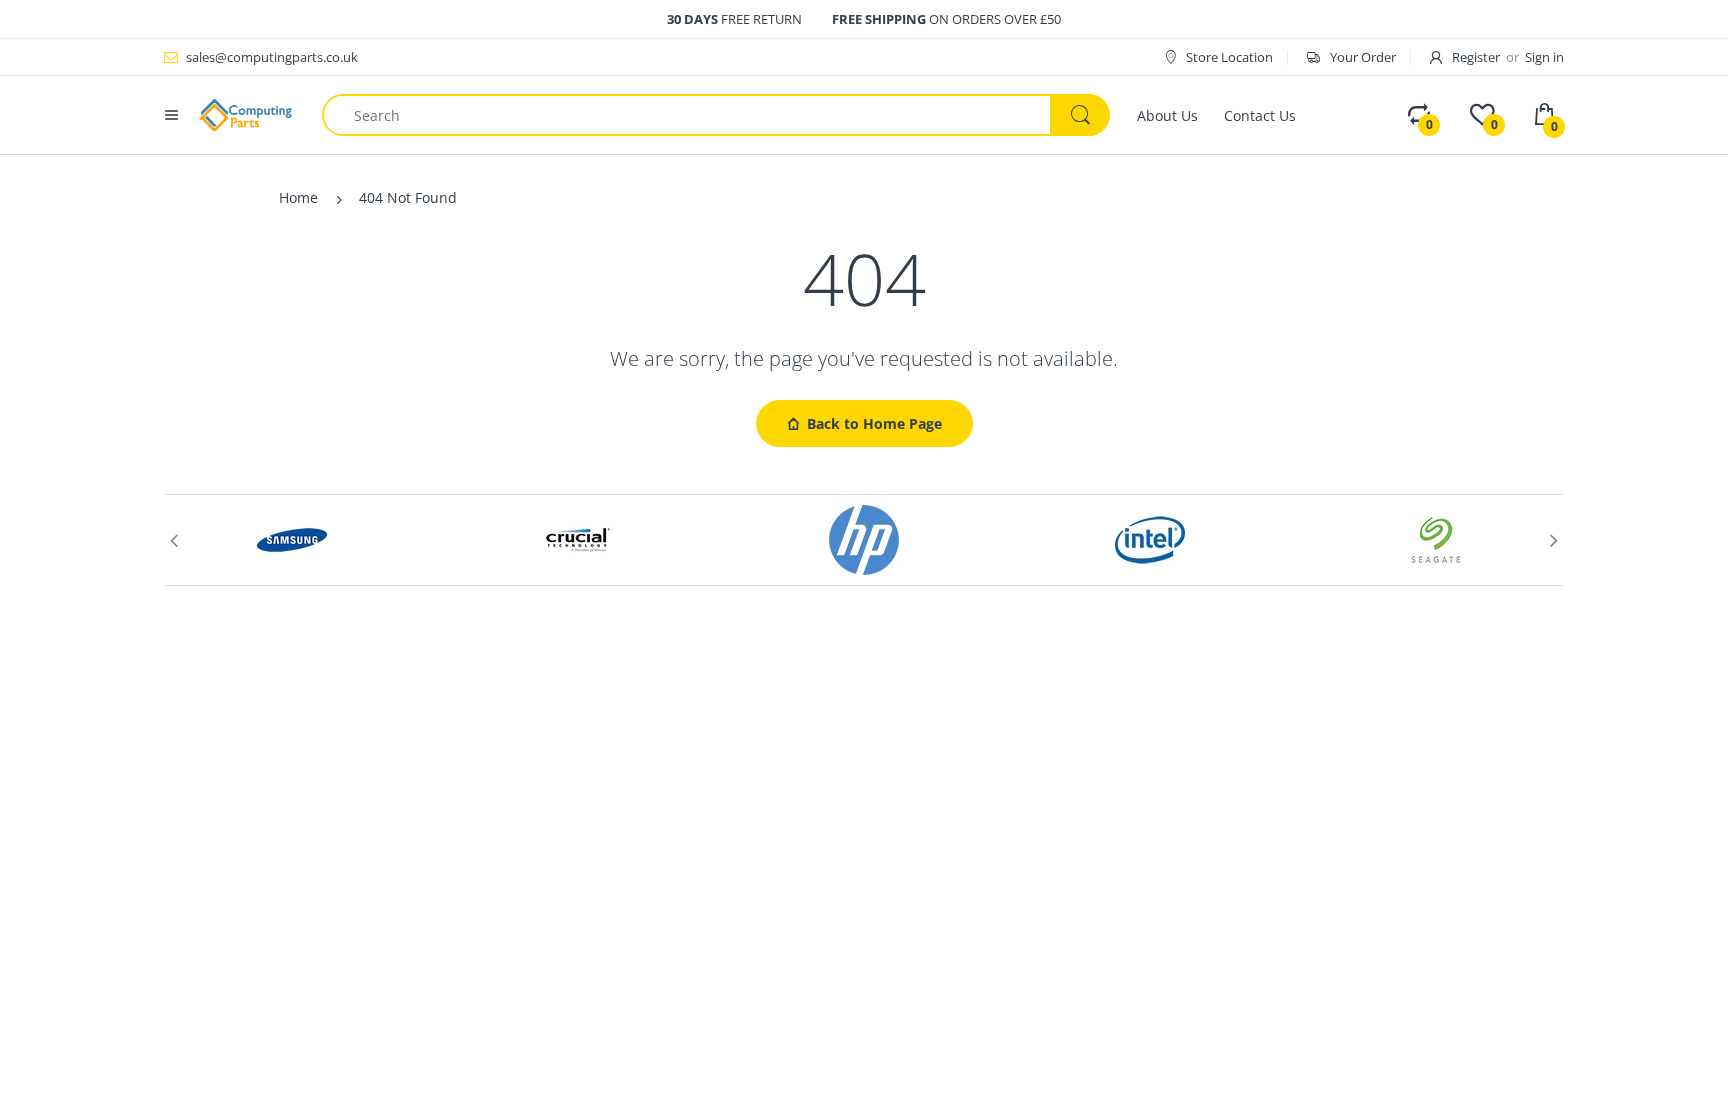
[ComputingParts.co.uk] (245, 113)
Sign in (1544, 57)
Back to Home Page (874, 423)
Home (298, 197)
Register (1476, 57)
